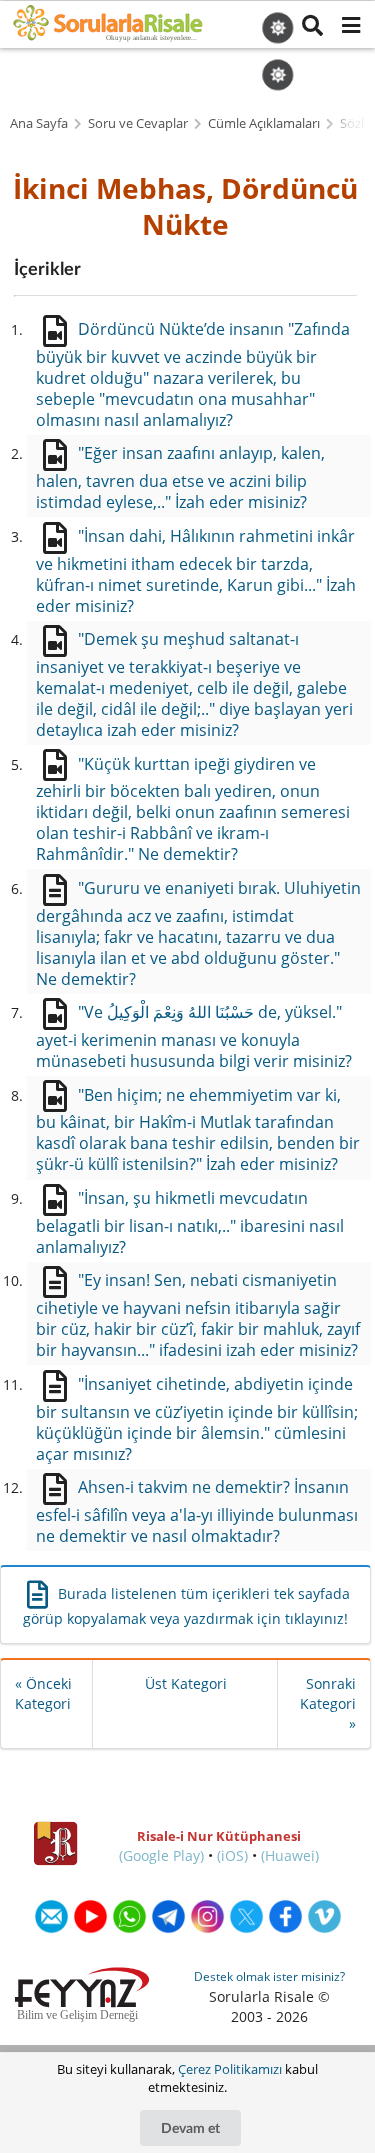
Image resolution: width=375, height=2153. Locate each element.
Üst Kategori (186, 1683)
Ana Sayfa (39, 123)
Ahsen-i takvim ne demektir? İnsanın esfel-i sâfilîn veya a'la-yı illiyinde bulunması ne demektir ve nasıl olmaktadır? (197, 1511)
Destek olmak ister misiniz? (269, 1976)
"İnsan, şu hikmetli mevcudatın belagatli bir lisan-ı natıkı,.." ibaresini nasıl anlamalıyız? (190, 1222)
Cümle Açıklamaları (264, 123)
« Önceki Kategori (43, 1693)
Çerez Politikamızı (230, 2069)
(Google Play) (161, 1855)
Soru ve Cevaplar (138, 123)
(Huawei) (290, 1855)
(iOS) (232, 1855)
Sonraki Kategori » (328, 1703)
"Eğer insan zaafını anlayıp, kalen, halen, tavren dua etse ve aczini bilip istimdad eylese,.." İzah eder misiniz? (180, 477)
